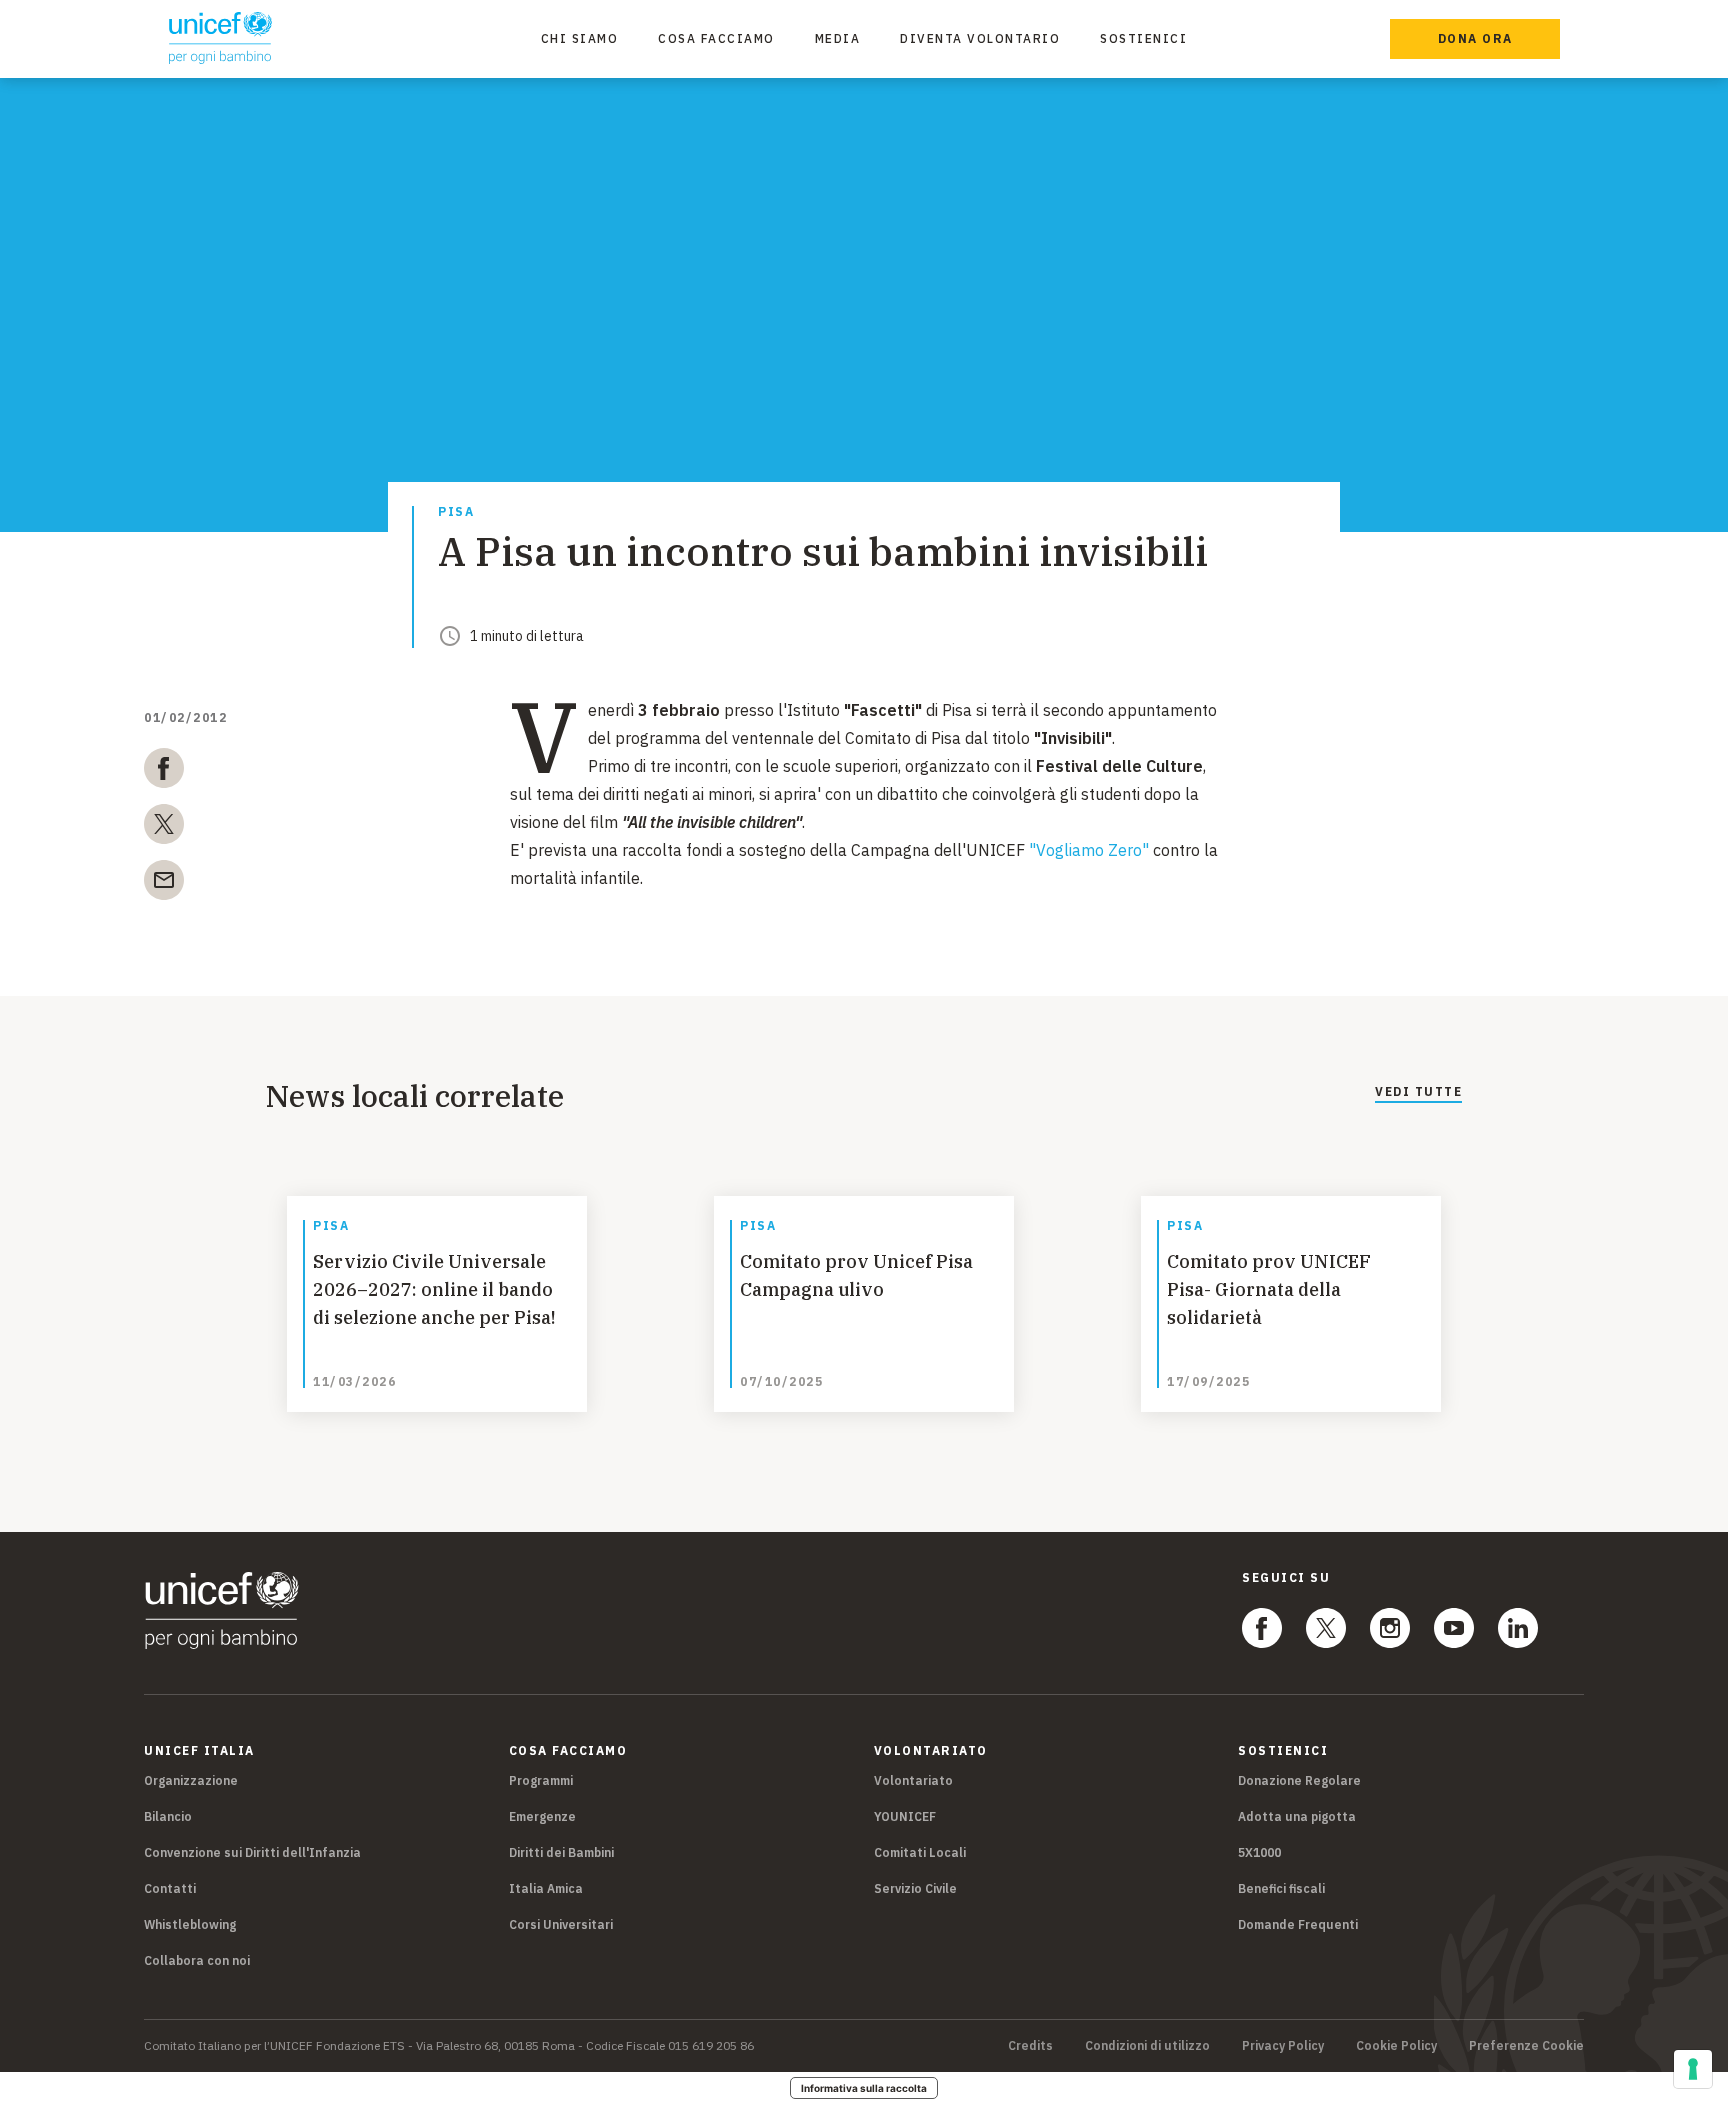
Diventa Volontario (980, 38)
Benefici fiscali (1281, 1888)
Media (838, 38)
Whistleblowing (190, 1924)
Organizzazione (191, 1780)
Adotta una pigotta (1297, 1816)
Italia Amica (546, 1888)
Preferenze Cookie (1526, 2046)
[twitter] (164, 828)
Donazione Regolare (1299, 1780)
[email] (164, 884)
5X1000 (1259, 1852)
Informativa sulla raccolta (864, 2088)
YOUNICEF (905, 1816)
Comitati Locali (920, 1852)
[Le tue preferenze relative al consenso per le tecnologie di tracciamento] (1693, 2069)
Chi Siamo (580, 38)
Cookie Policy (1396, 2046)
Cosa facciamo (716, 38)
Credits (1030, 2046)
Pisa (456, 512)
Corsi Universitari (561, 1924)
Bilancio (168, 1816)
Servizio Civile (915, 1888)
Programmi (541, 1780)
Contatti (170, 1888)
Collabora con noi (197, 1960)
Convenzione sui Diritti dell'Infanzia (252, 1852)
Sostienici (1143, 38)
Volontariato (913, 1780)
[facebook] (164, 772)
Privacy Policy (1283, 2046)
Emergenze (542, 1816)
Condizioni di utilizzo (1147, 2046)
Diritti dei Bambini (561, 1852)
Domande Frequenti (1298, 1924)
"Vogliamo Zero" (1089, 850)
